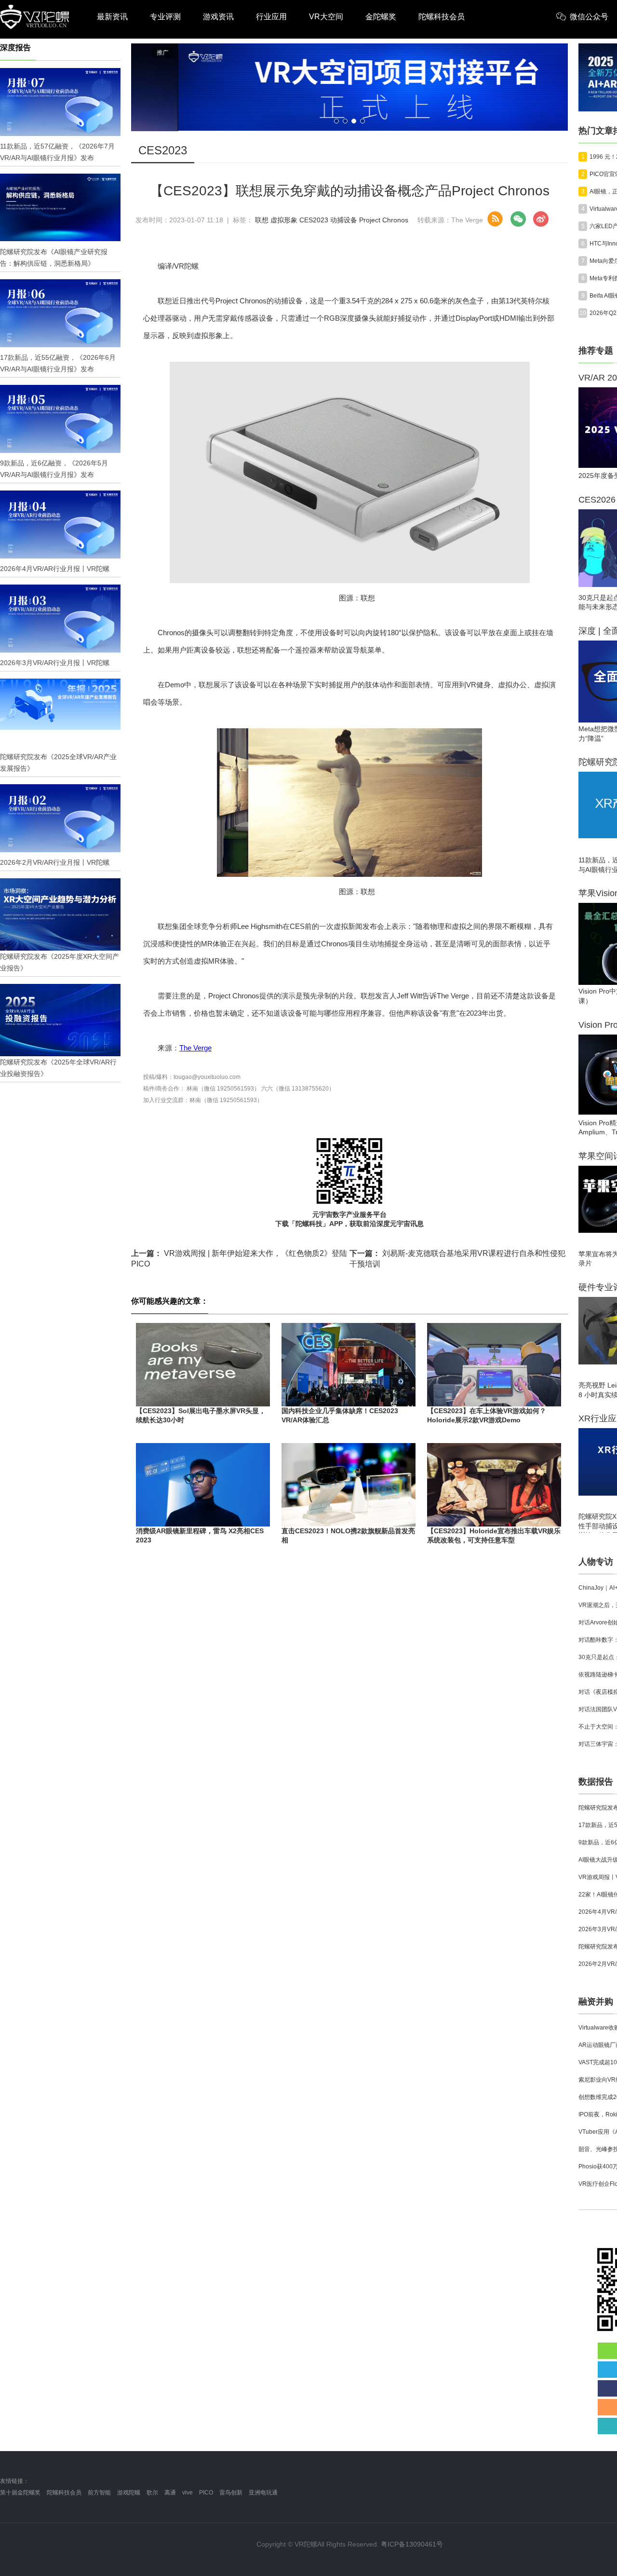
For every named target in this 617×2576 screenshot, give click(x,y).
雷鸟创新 (231, 2493)
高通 (170, 2493)
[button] (336, 121)
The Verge (195, 1048)
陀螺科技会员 (442, 17)
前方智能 (99, 2493)
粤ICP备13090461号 (412, 2544)
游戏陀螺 (129, 2493)
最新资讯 (112, 17)
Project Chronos (384, 220)
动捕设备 (344, 220)
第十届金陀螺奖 (20, 2493)
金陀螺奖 (381, 17)
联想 (262, 220)
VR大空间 (326, 17)
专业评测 (165, 17)
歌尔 (152, 2493)
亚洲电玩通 (263, 2493)
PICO (206, 2493)
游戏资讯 (218, 17)
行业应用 (271, 17)
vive (188, 2493)
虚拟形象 (284, 220)
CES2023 (314, 220)
